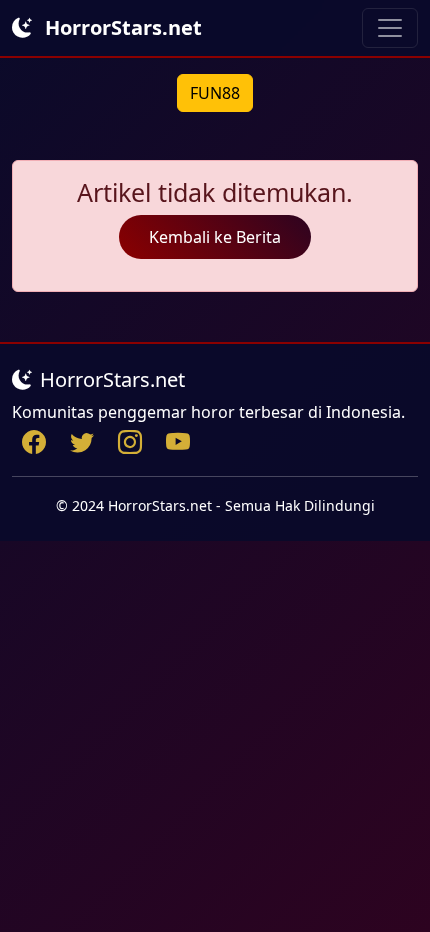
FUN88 (215, 93)
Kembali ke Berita (215, 237)
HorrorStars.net (121, 27)
